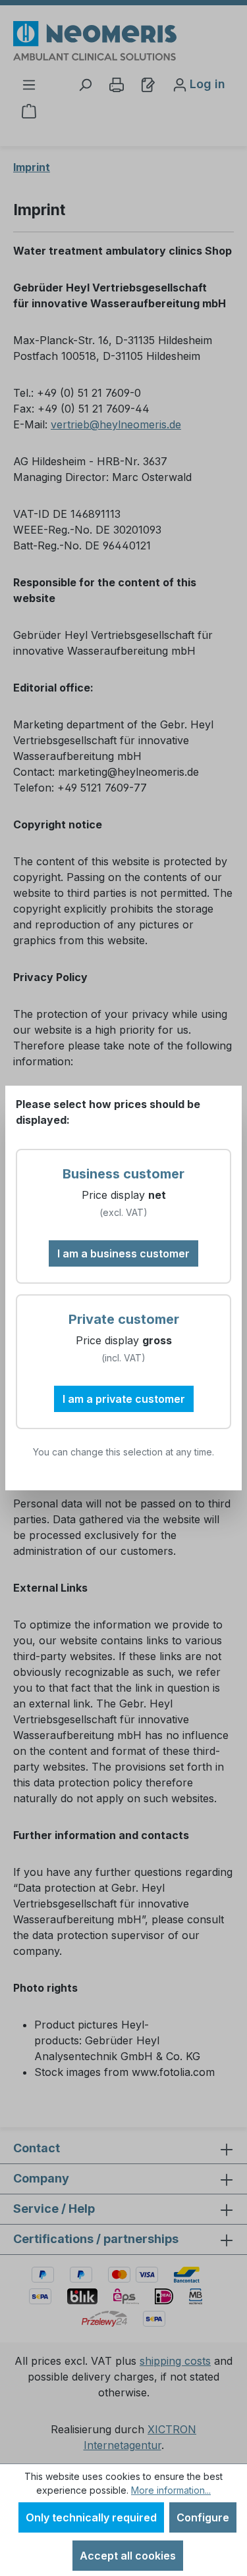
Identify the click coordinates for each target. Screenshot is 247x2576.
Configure (203, 2517)
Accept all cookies (128, 2556)
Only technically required (91, 2517)
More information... (171, 2490)
